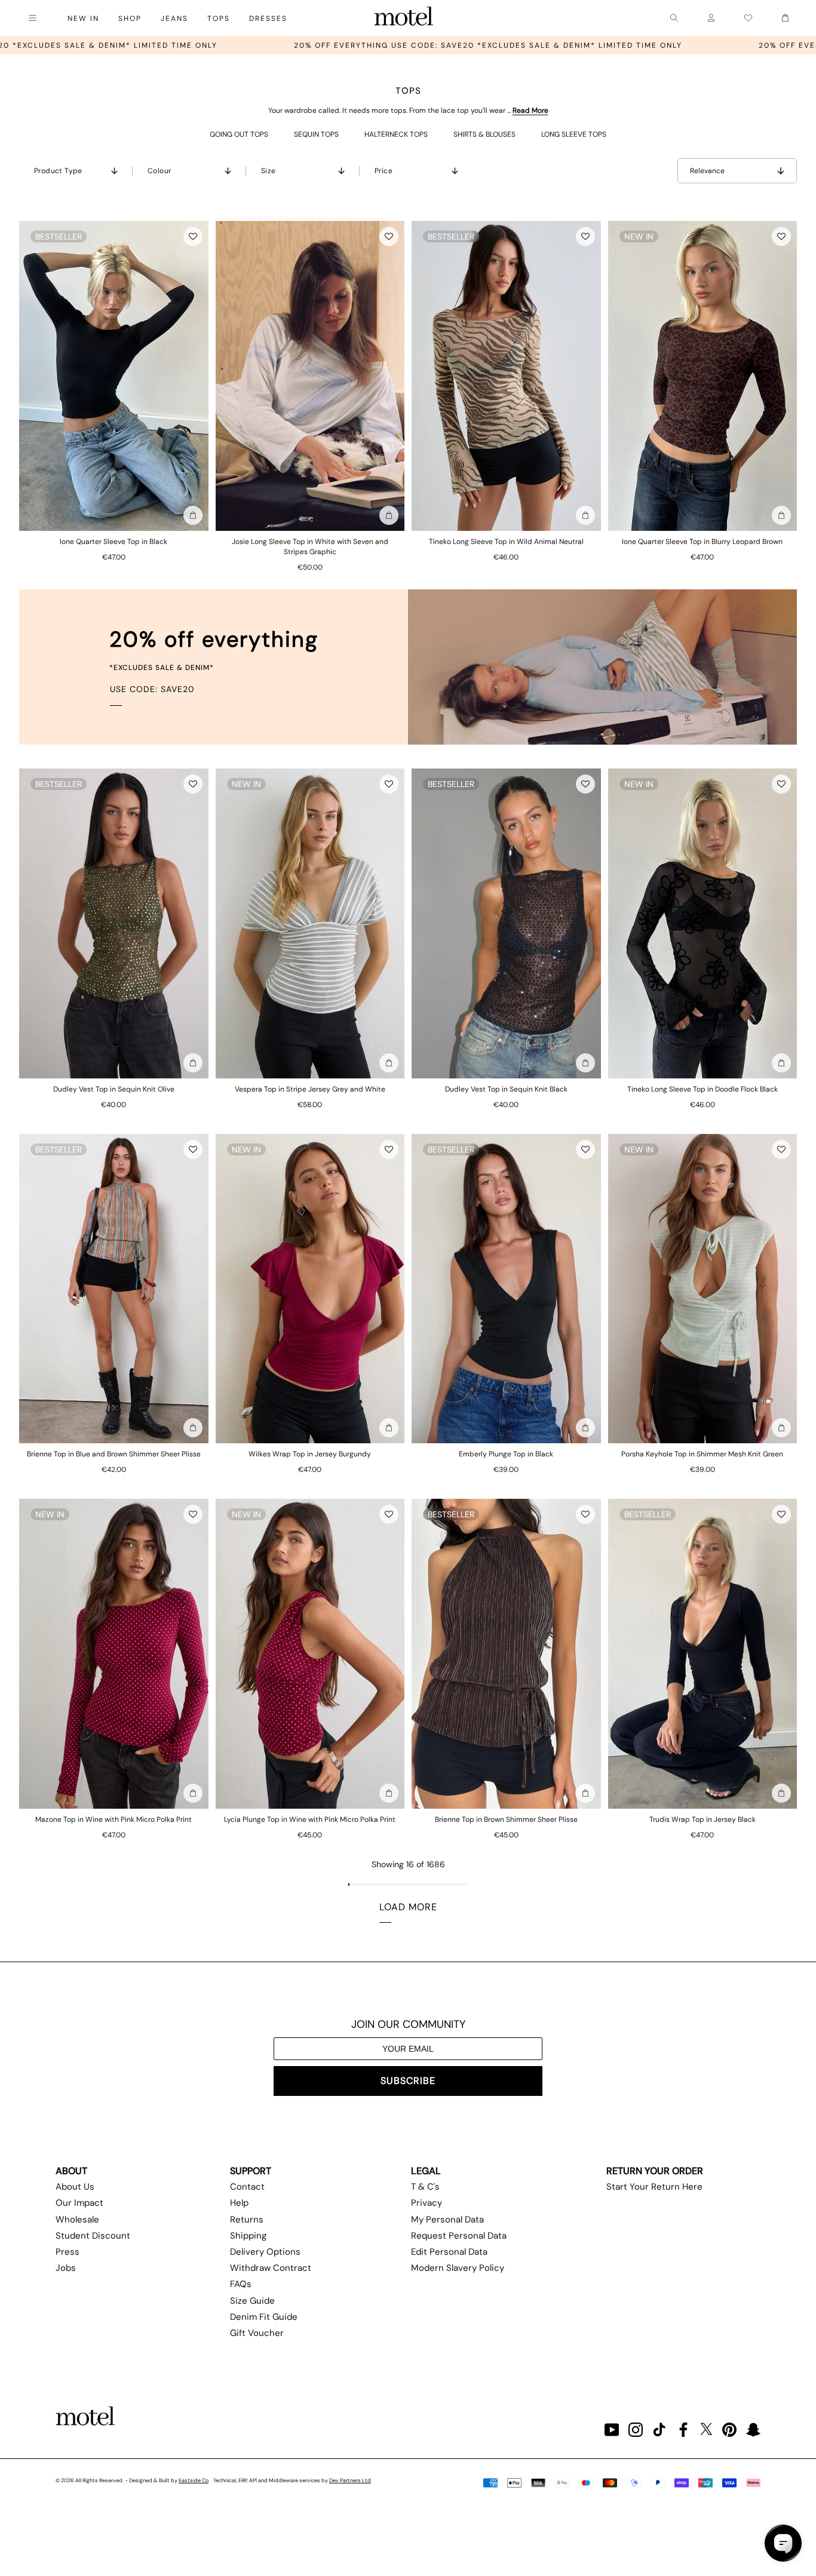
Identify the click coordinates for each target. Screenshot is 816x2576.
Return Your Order (655, 2171)
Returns (247, 2220)
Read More (530, 110)
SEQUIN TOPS (316, 134)
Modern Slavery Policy (458, 2268)
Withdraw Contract (271, 2268)
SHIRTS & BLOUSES (484, 134)
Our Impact (79, 2203)
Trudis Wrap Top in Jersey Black (703, 1819)
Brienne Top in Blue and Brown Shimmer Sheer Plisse (114, 1454)
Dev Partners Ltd (350, 2480)
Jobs (66, 2268)
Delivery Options (265, 2252)
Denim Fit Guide (264, 2317)
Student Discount (93, 2236)
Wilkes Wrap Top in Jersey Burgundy (310, 1454)
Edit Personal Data (449, 2252)
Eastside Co (194, 2480)
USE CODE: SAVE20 (152, 689)
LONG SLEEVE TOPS (574, 134)
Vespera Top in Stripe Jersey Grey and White (310, 1089)
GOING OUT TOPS (239, 134)
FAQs (241, 2284)
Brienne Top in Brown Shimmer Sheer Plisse (506, 1819)
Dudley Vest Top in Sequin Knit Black (506, 1089)
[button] (193, 236)
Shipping (248, 2236)
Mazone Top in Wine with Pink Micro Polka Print (113, 1819)
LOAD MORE (408, 1907)
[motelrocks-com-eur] (404, 18)
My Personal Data (447, 2220)
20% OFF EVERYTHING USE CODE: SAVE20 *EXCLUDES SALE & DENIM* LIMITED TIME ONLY (237, 45)
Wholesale (77, 2220)
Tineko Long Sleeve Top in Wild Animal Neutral (506, 542)
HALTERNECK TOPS (396, 134)
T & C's (425, 2187)
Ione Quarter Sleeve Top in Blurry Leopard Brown (702, 542)
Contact (247, 2187)
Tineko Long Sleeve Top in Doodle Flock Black (703, 1089)
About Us (75, 2187)
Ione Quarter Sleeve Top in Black (113, 542)
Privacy (427, 2203)
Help (239, 2203)
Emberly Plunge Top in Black (506, 1454)
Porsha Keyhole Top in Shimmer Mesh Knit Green (702, 1454)
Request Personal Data (459, 2236)
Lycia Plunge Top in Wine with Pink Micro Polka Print (310, 1819)
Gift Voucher (257, 2333)
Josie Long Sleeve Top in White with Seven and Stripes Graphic (310, 547)
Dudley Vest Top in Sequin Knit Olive (114, 1089)
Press (68, 2252)
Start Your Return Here (654, 2187)
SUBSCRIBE (408, 2081)
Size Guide (252, 2301)
